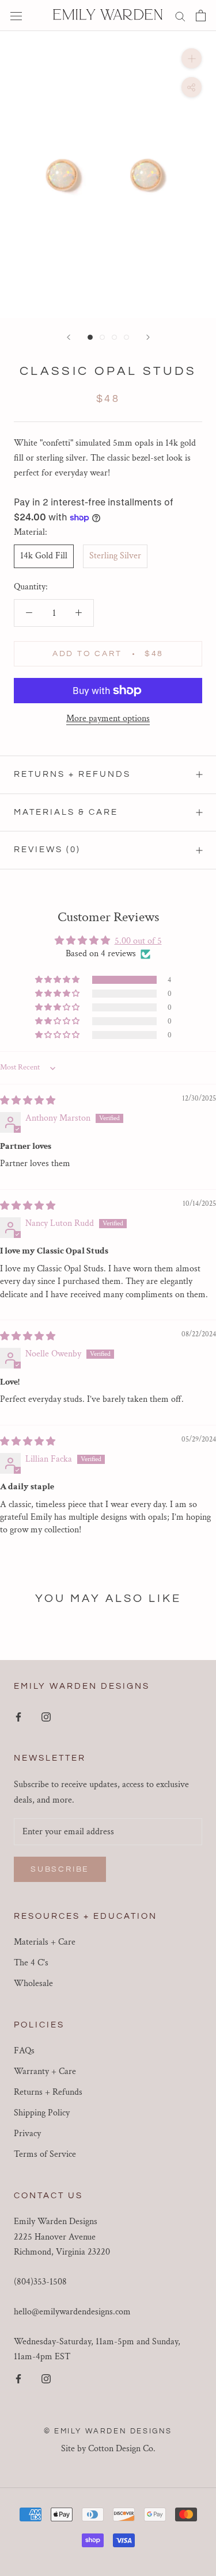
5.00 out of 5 (138, 941)
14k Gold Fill (44, 556)
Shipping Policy (42, 2113)
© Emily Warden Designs (108, 2431)
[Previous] (69, 337)
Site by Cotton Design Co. (108, 2449)
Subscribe (60, 1869)
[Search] (180, 15)
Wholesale (33, 1983)
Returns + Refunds (72, 774)
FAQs (24, 2051)
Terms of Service (45, 2154)
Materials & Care (66, 812)
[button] (58, 980)
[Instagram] (46, 1716)
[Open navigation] (16, 16)
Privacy (27, 2134)
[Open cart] (201, 16)
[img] (28, 1101)
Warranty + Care (45, 2071)
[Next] (148, 337)
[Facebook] (18, 1716)
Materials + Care (45, 1942)
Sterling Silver (115, 556)
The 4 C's (31, 1963)
